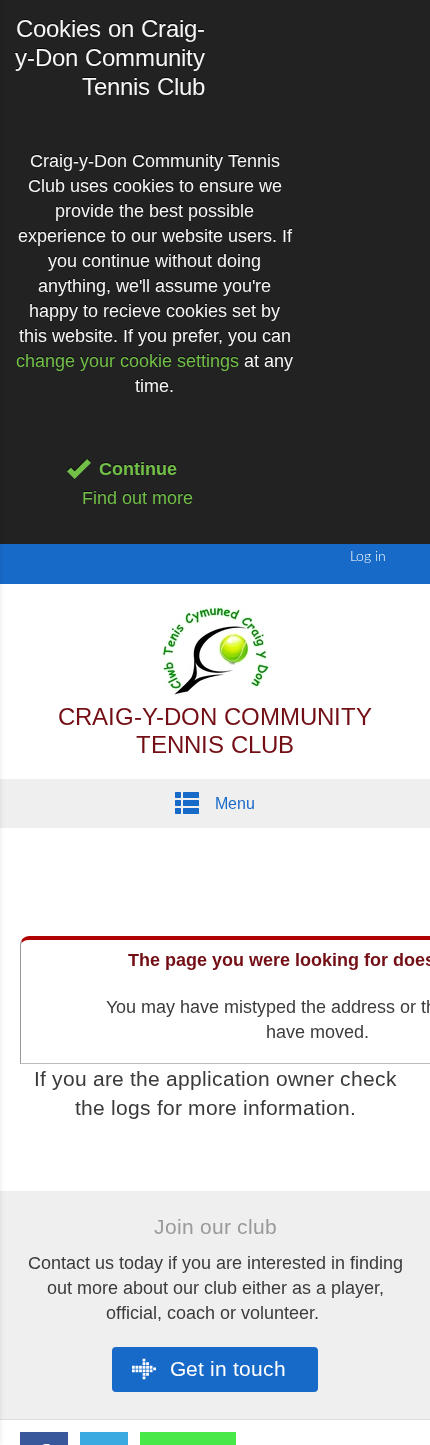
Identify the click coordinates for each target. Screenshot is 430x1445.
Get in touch (225, 1368)
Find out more (137, 498)
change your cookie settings (127, 361)
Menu (233, 803)
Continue (138, 469)
